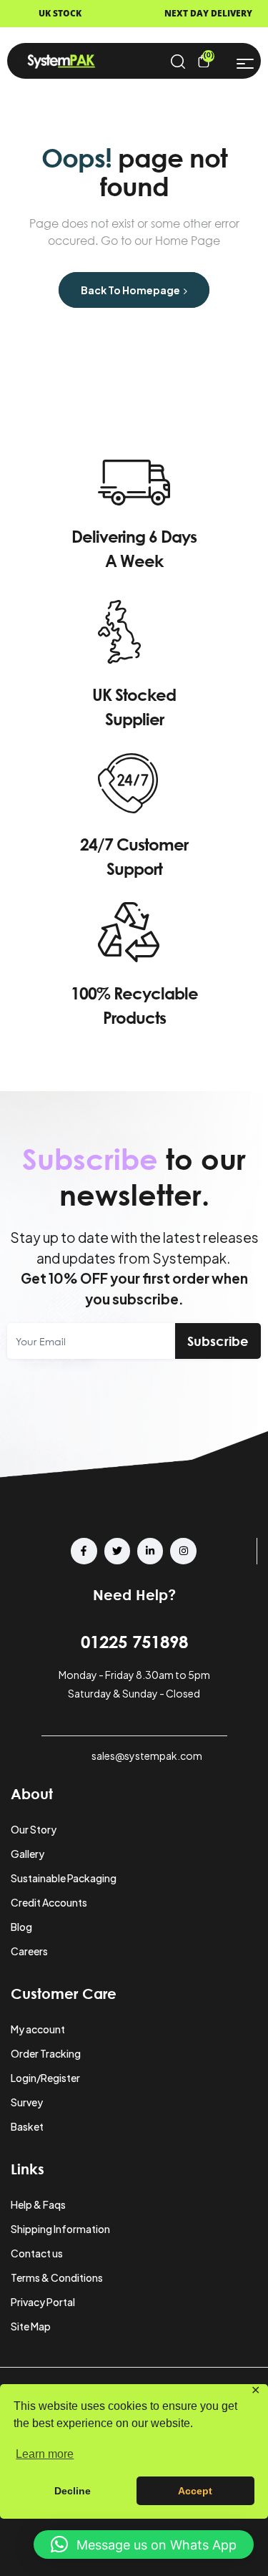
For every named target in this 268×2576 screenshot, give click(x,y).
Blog (21, 1927)
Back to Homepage (131, 290)
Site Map (31, 2326)
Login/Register (45, 2078)
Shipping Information (60, 2229)
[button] (144, 2544)
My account (38, 2029)
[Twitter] (117, 1551)
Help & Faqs (38, 2204)
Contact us (37, 2253)
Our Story (34, 1829)
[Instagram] (183, 1551)
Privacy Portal (43, 2302)
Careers (29, 1951)
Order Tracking (46, 2053)
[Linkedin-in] (150, 1551)
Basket (27, 2126)
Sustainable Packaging (64, 1878)
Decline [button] (73, 2491)
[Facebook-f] (84, 1551)
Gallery (28, 1854)
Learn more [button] (45, 2454)
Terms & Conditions (57, 2277)
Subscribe (218, 1341)
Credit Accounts (49, 1902)
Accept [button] (195, 2491)
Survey (27, 2102)
